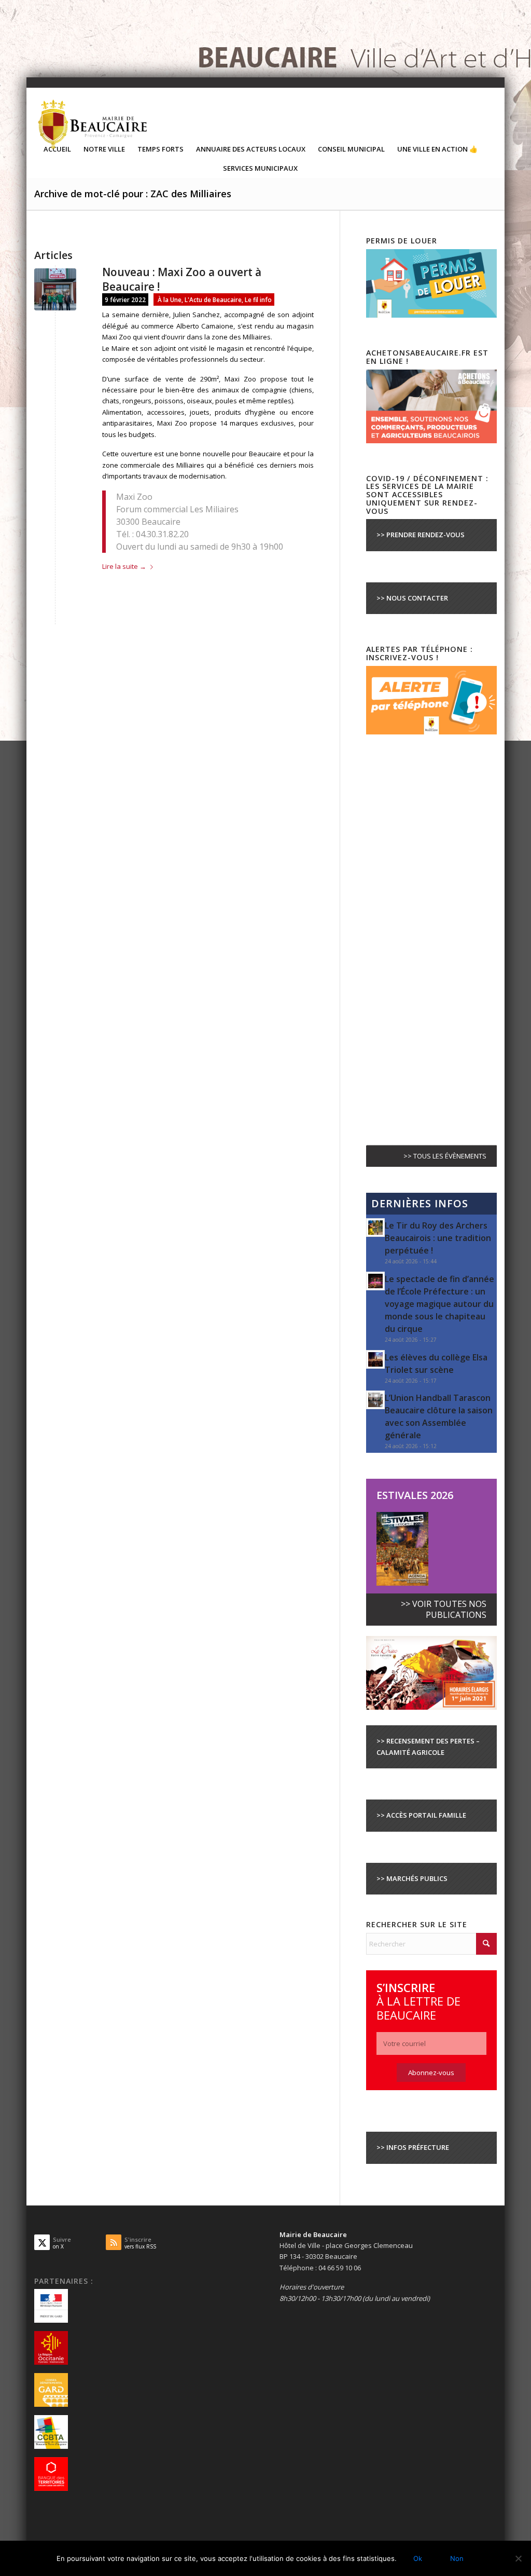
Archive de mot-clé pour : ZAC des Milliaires (133, 194)
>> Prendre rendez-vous (421, 535)
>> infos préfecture (413, 2147)
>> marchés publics (412, 1878)
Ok (418, 2558)
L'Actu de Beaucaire (213, 299)
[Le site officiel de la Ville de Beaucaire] (93, 124)
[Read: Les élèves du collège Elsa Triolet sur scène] (375, 1359)
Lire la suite (124, 566)
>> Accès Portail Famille (421, 1815)
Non (457, 2558)
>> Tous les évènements (445, 1156)
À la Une (170, 299)
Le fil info (258, 299)
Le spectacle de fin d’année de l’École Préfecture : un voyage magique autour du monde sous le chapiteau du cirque (439, 1304)
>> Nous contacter (412, 598)
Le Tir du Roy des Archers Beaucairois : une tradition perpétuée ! (438, 1238)
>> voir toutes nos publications (444, 1609)
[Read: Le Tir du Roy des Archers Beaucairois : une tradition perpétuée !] (375, 1228)
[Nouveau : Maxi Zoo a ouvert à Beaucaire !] (55, 289)
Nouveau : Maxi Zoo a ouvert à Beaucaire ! (182, 279)
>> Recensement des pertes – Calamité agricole (428, 1746)
